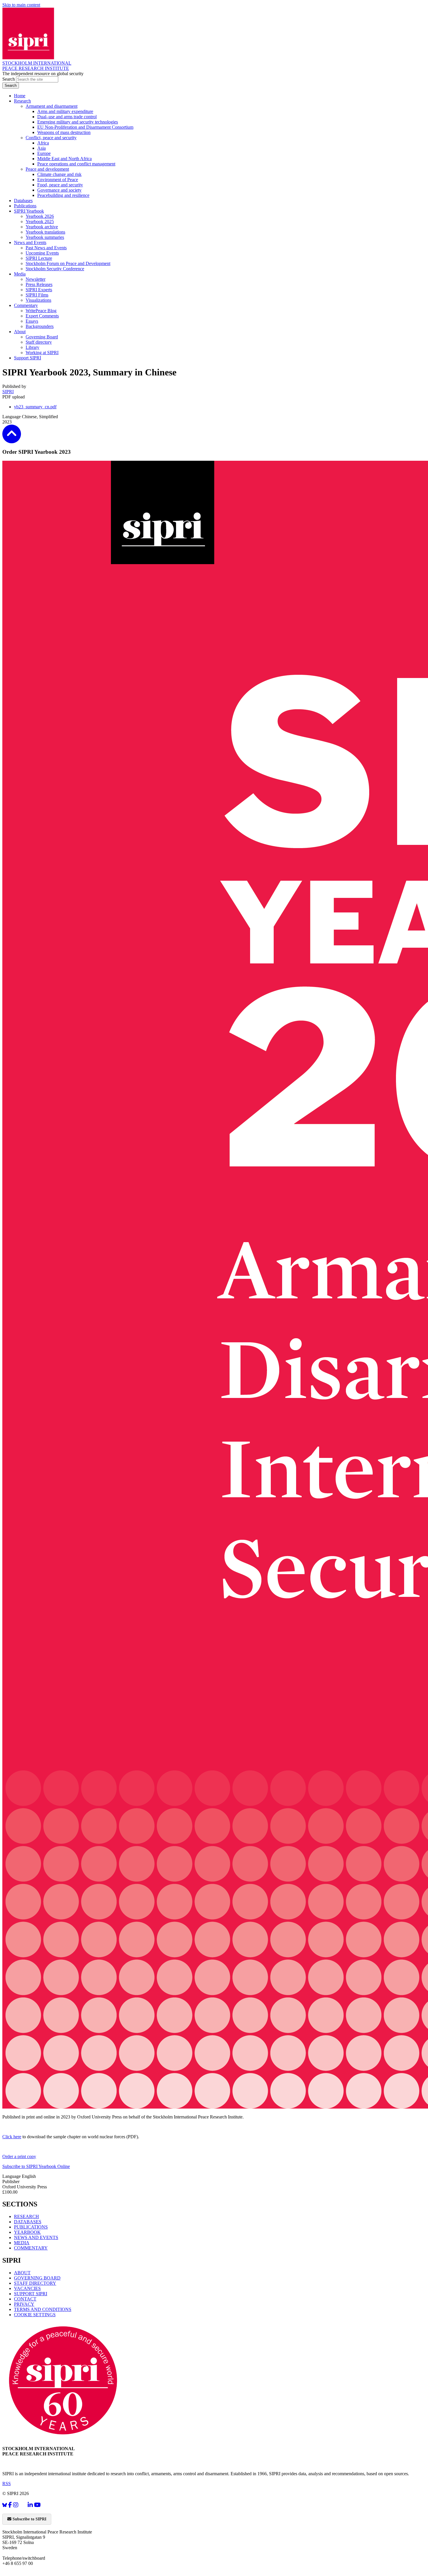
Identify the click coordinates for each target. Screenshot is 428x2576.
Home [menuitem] (20, 96)
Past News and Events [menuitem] (46, 248)
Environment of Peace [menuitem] (58, 180)
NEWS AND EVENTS (36, 2237)
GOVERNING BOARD (37, 2278)
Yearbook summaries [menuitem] (45, 237)
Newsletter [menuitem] (36, 279)
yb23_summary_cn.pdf (35, 407)
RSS (7, 2484)
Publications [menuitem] (25, 206)
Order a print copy (19, 2156)
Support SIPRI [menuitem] (28, 358)
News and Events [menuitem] (30, 242)
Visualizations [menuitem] (38, 300)
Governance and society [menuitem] (59, 190)
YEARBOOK (27, 2232)
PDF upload (14, 397)
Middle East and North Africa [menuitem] (64, 159)
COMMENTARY (31, 2248)
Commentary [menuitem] (26, 305)
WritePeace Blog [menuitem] (41, 311)
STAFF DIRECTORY (35, 2283)
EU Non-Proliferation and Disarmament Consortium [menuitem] (85, 127)
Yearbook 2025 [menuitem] (40, 221)
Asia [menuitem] (41, 148)
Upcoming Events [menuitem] (42, 253)
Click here (12, 2137)
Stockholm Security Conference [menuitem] (55, 269)
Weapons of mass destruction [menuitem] (64, 132)
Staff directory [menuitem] (39, 342)
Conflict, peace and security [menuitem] (51, 138)
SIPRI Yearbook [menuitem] (29, 211)
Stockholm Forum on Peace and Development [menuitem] (68, 263)
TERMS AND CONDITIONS (43, 2309)
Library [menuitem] (32, 347)
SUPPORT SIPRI (31, 2294)
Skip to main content (21, 5)
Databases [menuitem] (23, 201)
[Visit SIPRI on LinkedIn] (30, 2505)
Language (12, 417)
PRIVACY (24, 2304)
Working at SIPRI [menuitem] (42, 353)
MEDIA (22, 2243)
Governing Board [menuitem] (42, 337)
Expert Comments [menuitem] (42, 316)
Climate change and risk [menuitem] (59, 174)
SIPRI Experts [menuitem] (39, 290)
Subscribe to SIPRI (29, 2519)
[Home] (28, 58)
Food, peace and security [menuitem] (60, 185)
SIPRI (8, 392)
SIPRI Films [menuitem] (37, 295)
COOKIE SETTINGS (35, 2315)
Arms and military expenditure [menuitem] (65, 111)
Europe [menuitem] (44, 153)
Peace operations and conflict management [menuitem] (76, 164)
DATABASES (28, 2222)
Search (9, 79)
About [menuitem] (20, 332)
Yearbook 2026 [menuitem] (40, 216)
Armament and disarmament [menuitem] (52, 106)
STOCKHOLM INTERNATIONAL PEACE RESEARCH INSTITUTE (37, 66)
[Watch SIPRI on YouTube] (37, 2505)
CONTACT (25, 2299)
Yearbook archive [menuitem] (42, 227)
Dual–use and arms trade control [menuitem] (67, 117)
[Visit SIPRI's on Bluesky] (5, 2505)
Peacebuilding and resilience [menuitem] (63, 195)
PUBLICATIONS (31, 2227)
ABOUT (22, 2273)
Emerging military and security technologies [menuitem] (78, 122)
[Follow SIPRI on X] (23, 2506)
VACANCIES (27, 2288)
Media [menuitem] (20, 274)
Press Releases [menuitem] (39, 284)
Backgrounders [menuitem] (40, 326)
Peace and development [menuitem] (47, 169)
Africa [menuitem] (43, 143)
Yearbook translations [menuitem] (45, 232)
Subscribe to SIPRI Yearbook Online (36, 2166)
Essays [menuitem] (32, 321)
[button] (12, 439)
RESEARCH (26, 2216)
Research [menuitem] (22, 101)
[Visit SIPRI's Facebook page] (10, 2505)
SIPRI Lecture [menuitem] (39, 258)
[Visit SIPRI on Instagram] (16, 2505)
